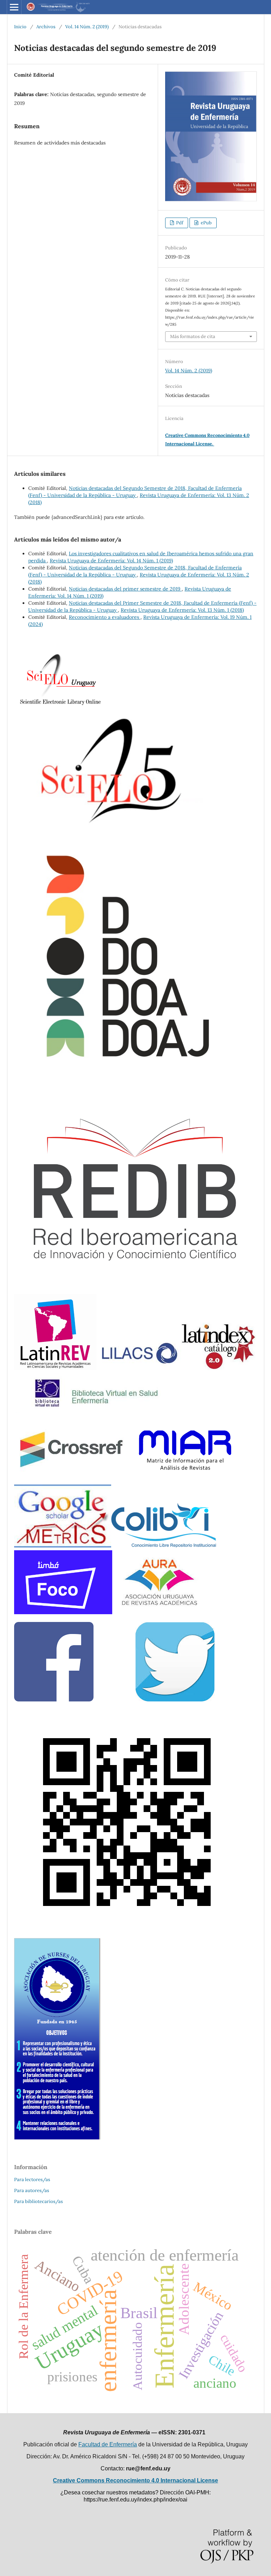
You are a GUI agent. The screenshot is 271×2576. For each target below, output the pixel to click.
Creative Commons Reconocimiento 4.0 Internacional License (135, 2480)
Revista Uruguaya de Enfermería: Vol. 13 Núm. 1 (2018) (182, 610)
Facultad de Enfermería (108, 2444)
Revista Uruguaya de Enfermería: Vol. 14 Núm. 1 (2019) (111, 561)
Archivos (46, 27)
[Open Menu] (14, 7)
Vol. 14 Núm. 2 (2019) (87, 27)
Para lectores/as (32, 2180)
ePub (206, 223)
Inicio (20, 27)
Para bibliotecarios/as (38, 2201)
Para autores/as (32, 2190)
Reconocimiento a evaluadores (105, 617)
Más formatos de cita (193, 336)
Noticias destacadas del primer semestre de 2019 (125, 589)
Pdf (179, 223)
